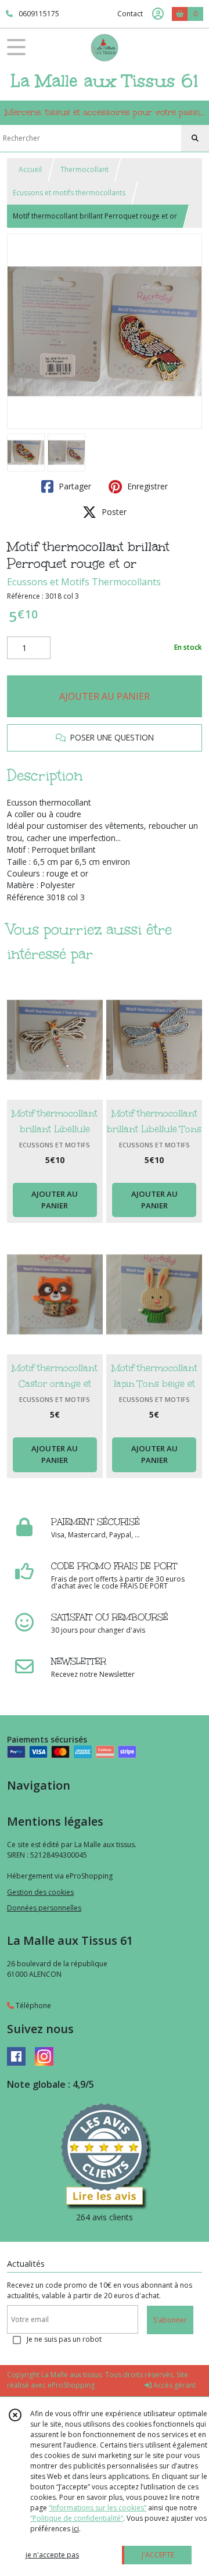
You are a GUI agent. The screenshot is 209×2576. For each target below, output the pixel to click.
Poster (113, 512)
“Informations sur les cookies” (98, 2508)
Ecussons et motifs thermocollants (69, 193)
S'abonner (170, 2320)
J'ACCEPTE (158, 2555)
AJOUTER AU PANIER (105, 696)
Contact (130, 14)
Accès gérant (174, 2385)
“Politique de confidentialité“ (77, 2518)
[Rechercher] (195, 138)
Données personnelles (44, 1908)
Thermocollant (84, 169)
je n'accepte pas (52, 2555)
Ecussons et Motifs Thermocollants (84, 582)
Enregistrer (146, 486)
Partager (74, 486)
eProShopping (71, 2385)
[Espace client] (158, 14)
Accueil (30, 169)
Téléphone (33, 2006)
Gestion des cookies (40, 1892)
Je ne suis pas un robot (64, 2339)
